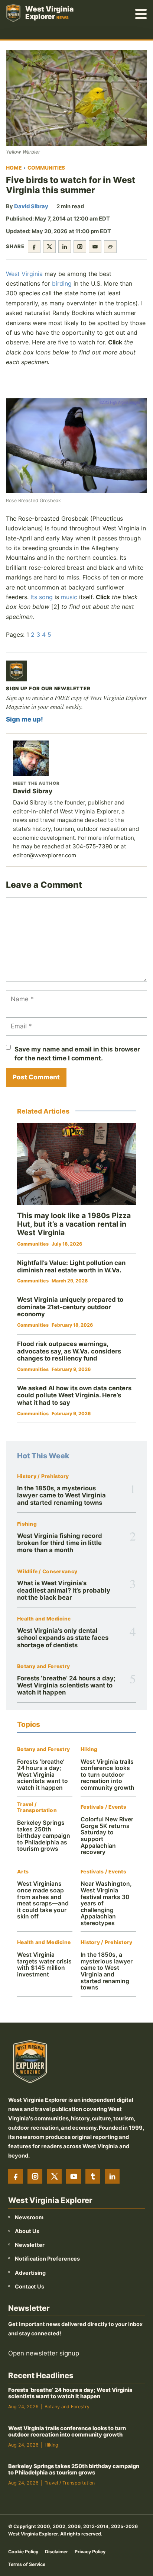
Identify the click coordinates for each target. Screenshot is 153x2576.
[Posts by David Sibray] (76, 758)
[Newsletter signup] (16, 671)
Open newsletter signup (44, 2353)
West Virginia (24, 274)
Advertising (30, 2272)
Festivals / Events (103, 1807)
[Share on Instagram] (80, 247)
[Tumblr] (93, 2176)
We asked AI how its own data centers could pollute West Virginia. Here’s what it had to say (74, 1395)
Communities (46, 168)
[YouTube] (74, 2176)
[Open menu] (141, 13)
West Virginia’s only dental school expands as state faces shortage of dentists (63, 1638)
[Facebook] (16, 2176)
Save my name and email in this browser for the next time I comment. (77, 1054)
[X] (54, 2176)
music (69, 597)
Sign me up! (25, 719)
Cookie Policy (23, 2551)
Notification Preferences (47, 2259)
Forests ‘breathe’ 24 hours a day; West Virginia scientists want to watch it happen (66, 1685)
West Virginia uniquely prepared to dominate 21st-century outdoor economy (70, 1307)
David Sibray (31, 206)
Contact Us (30, 2286)
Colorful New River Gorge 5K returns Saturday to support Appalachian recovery (107, 1836)
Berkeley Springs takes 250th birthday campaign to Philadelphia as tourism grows (44, 1836)
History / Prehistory (43, 1476)
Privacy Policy (90, 2551)
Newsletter (30, 2245)
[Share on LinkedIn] (65, 247)
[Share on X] (49, 247)
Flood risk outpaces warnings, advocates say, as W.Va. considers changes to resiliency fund (69, 1351)
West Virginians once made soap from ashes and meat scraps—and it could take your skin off (43, 1900)
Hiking (89, 1749)
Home (14, 168)
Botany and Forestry (43, 1666)
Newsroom (29, 2217)
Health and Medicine (44, 1619)
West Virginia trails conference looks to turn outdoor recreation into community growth (108, 1775)
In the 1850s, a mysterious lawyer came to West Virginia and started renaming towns (61, 1495)
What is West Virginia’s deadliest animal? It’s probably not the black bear (64, 1590)
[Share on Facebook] (34, 247)
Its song (42, 597)
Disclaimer (56, 2551)
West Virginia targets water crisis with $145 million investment (44, 1965)
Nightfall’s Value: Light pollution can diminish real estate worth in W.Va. (71, 1266)
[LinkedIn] (112, 2176)
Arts (23, 1872)
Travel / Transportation (37, 1807)
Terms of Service (27, 2564)
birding (62, 283)
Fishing (27, 1524)
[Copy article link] (110, 247)
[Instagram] (35, 2176)
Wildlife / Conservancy (47, 1572)
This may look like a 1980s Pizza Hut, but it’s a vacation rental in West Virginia (74, 1224)
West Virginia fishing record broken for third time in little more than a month (60, 1543)
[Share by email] (95, 247)
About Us (27, 2231)
